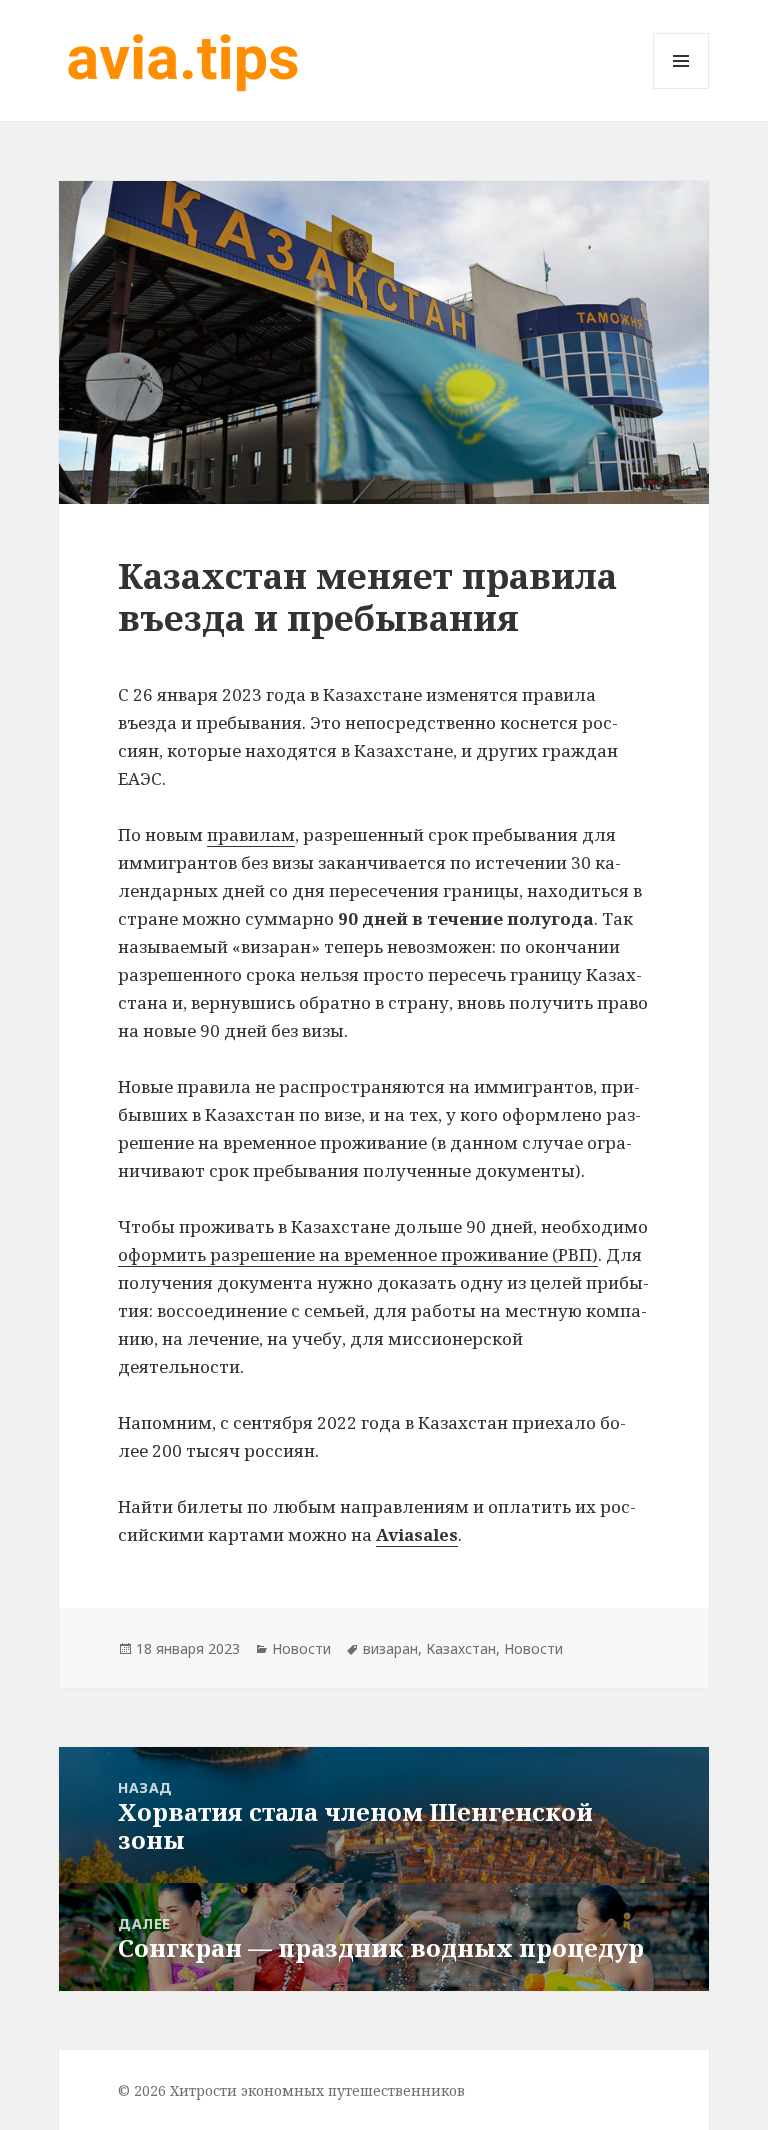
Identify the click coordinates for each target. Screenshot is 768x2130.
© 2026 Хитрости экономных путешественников (291, 2090)
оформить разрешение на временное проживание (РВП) (358, 1254)
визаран (390, 1648)
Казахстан (461, 1648)
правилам (251, 834)
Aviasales (417, 1534)
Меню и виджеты (681, 88)
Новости (301, 1648)
